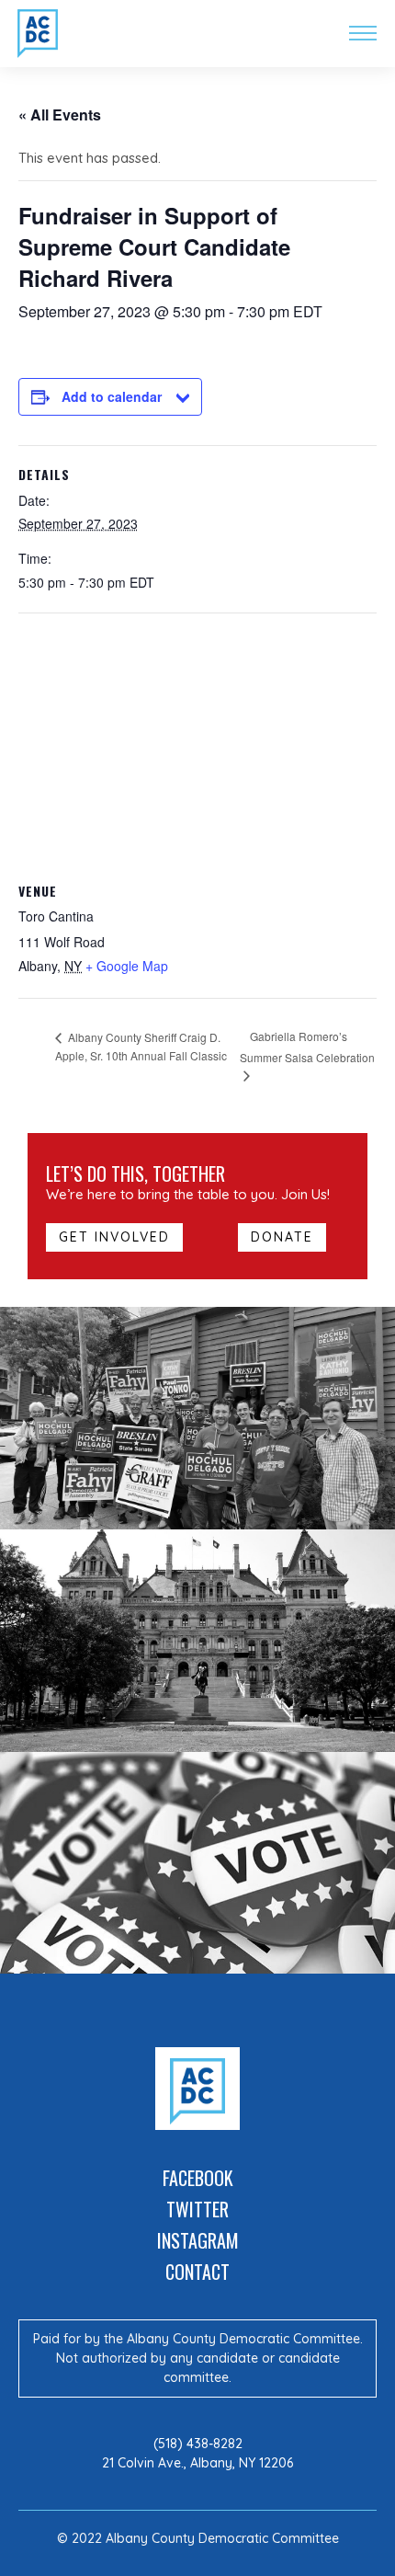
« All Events (60, 114)
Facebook (198, 2178)
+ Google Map (127, 966)
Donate (282, 1237)
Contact (197, 2272)
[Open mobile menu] (363, 33)
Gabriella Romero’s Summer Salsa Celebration (307, 1047)
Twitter (197, 2209)
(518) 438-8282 (198, 2444)
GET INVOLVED (114, 1237)
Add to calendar (112, 396)
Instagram (198, 2240)
